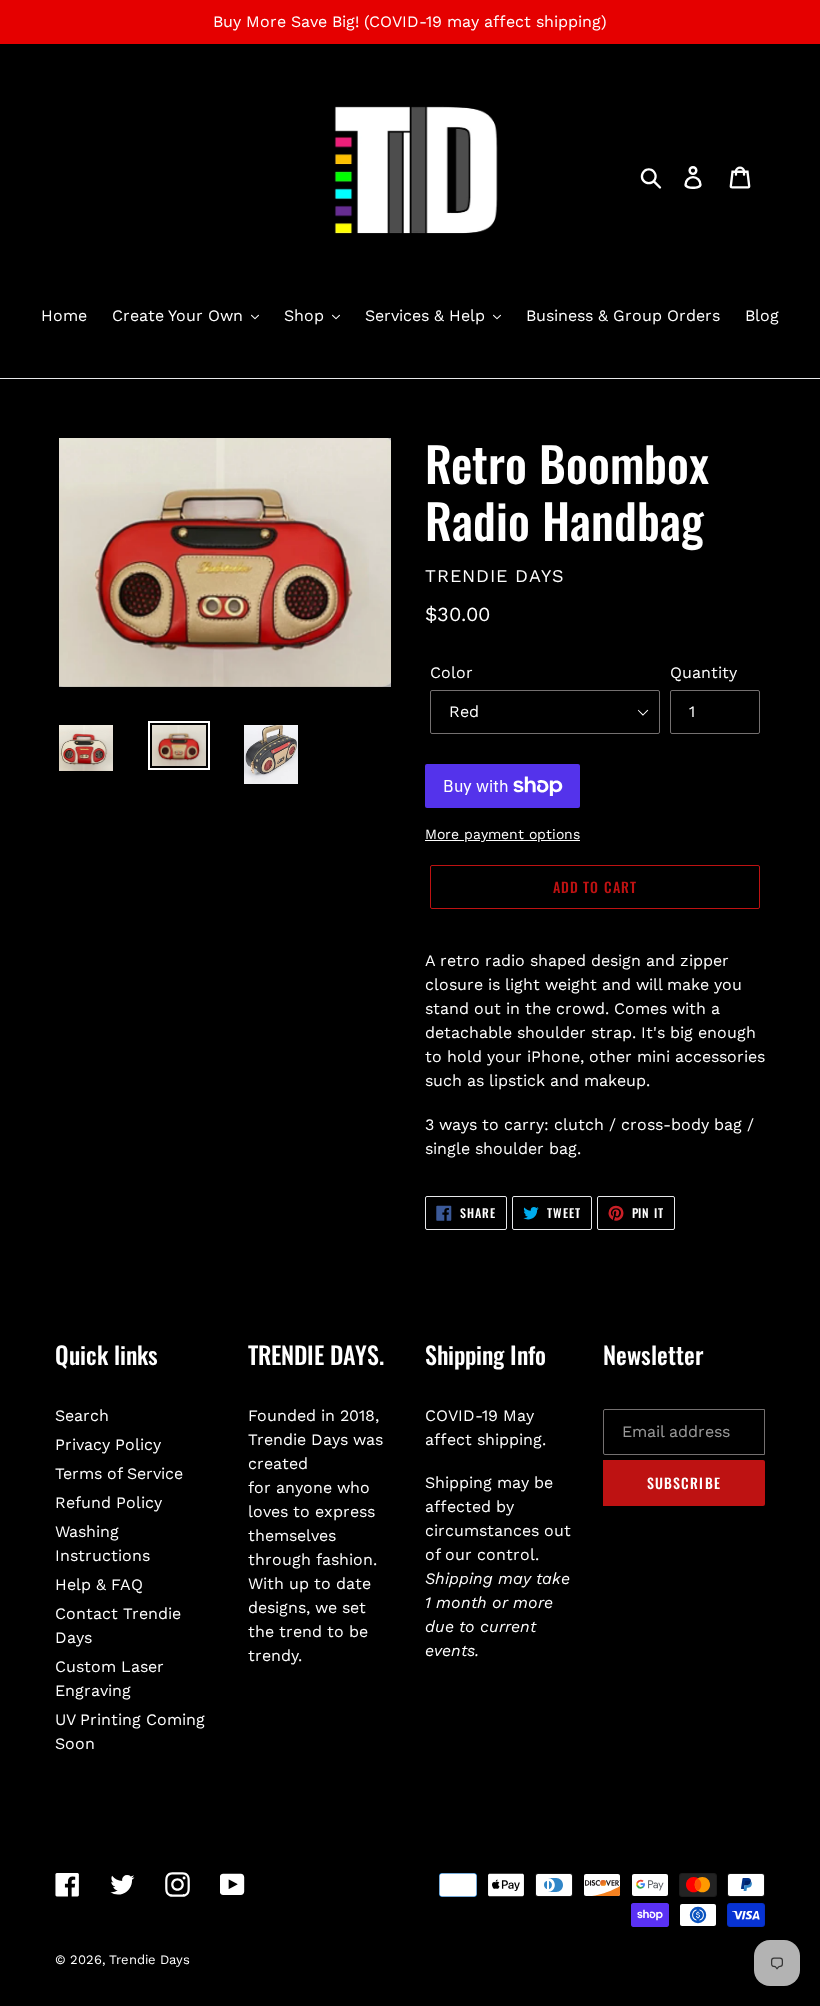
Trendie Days (149, 1959)
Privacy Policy (108, 1444)
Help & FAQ (99, 1584)
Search (82, 1415)
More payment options (502, 834)
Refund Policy (108, 1502)
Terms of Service (119, 1473)
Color (451, 672)
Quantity (703, 672)
